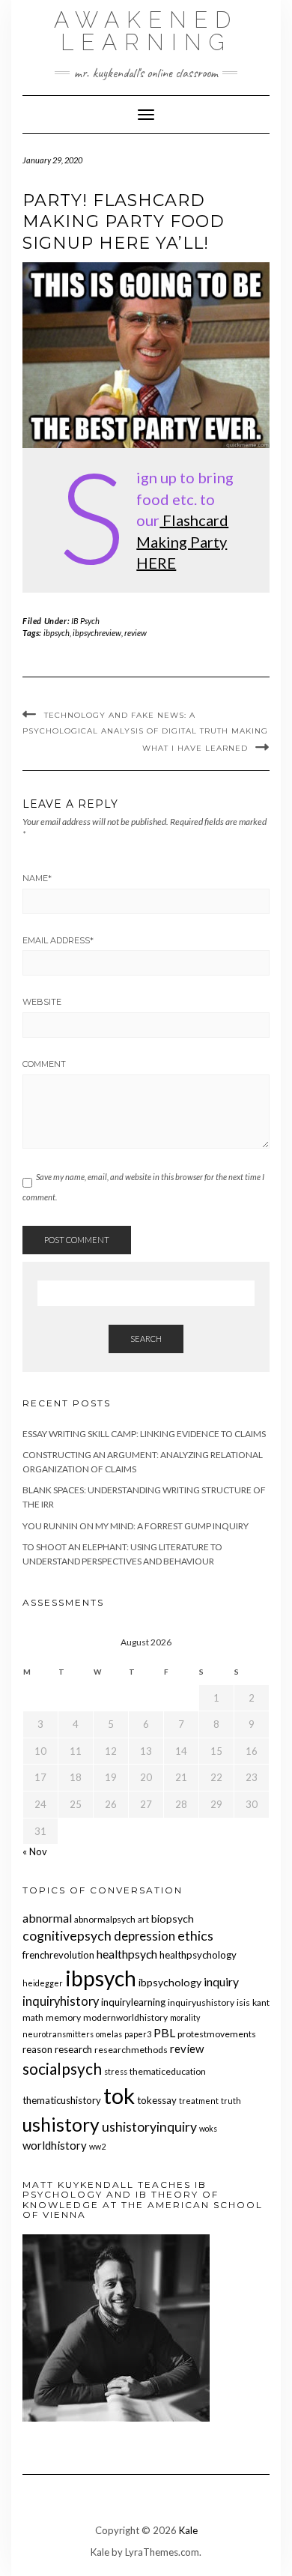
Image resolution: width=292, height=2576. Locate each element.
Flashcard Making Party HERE (182, 541)
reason (37, 2049)
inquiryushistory (201, 2002)
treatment (199, 2101)
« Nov (35, 1851)
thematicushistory (62, 2100)
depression (145, 1936)
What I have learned (195, 748)
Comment (44, 1064)
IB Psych (85, 621)
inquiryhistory (61, 2001)
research (73, 2049)
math (33, 2017)
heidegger (43, 1983)
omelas (109, 2034)
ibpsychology (170, 1982)
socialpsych (62, 2068)
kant (261, 2002)
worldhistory (55, 2145)
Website (42, 1002)
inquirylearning (133, 2002)
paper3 (138, 2034)
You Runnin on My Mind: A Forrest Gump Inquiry (136, 1526)
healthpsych (127, 1954)
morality (185, 2017)
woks (208, 2128)
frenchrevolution (58, 1955)
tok (119, 2095)
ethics (195, 1936)
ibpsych (57, 633)
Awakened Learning (146, 31)
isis (243, 2002)
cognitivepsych (67, 1936)
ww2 (97, 2146)
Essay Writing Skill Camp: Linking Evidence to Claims (144, 1434)
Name (37, 878)
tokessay (157, 2100)
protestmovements (217, 2034)
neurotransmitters (58, 2034)
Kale (188, 2530)
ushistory (61, 2125)
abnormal (47, 1918)
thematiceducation (168, 2071)
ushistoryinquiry (149, 2127)
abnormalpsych (105, 1919)
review (136, 633)
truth (231, 2101)
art (143, 1919)
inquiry (221, 1981)
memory (63, 2017)
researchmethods (131, 2050)
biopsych (173, 1919)
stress (116, 2071)
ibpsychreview (97, 633)
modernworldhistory (125, 2017)
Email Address (58, 940)
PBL (164, 2032)
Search (146, 1339)
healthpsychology (198, 1955)
